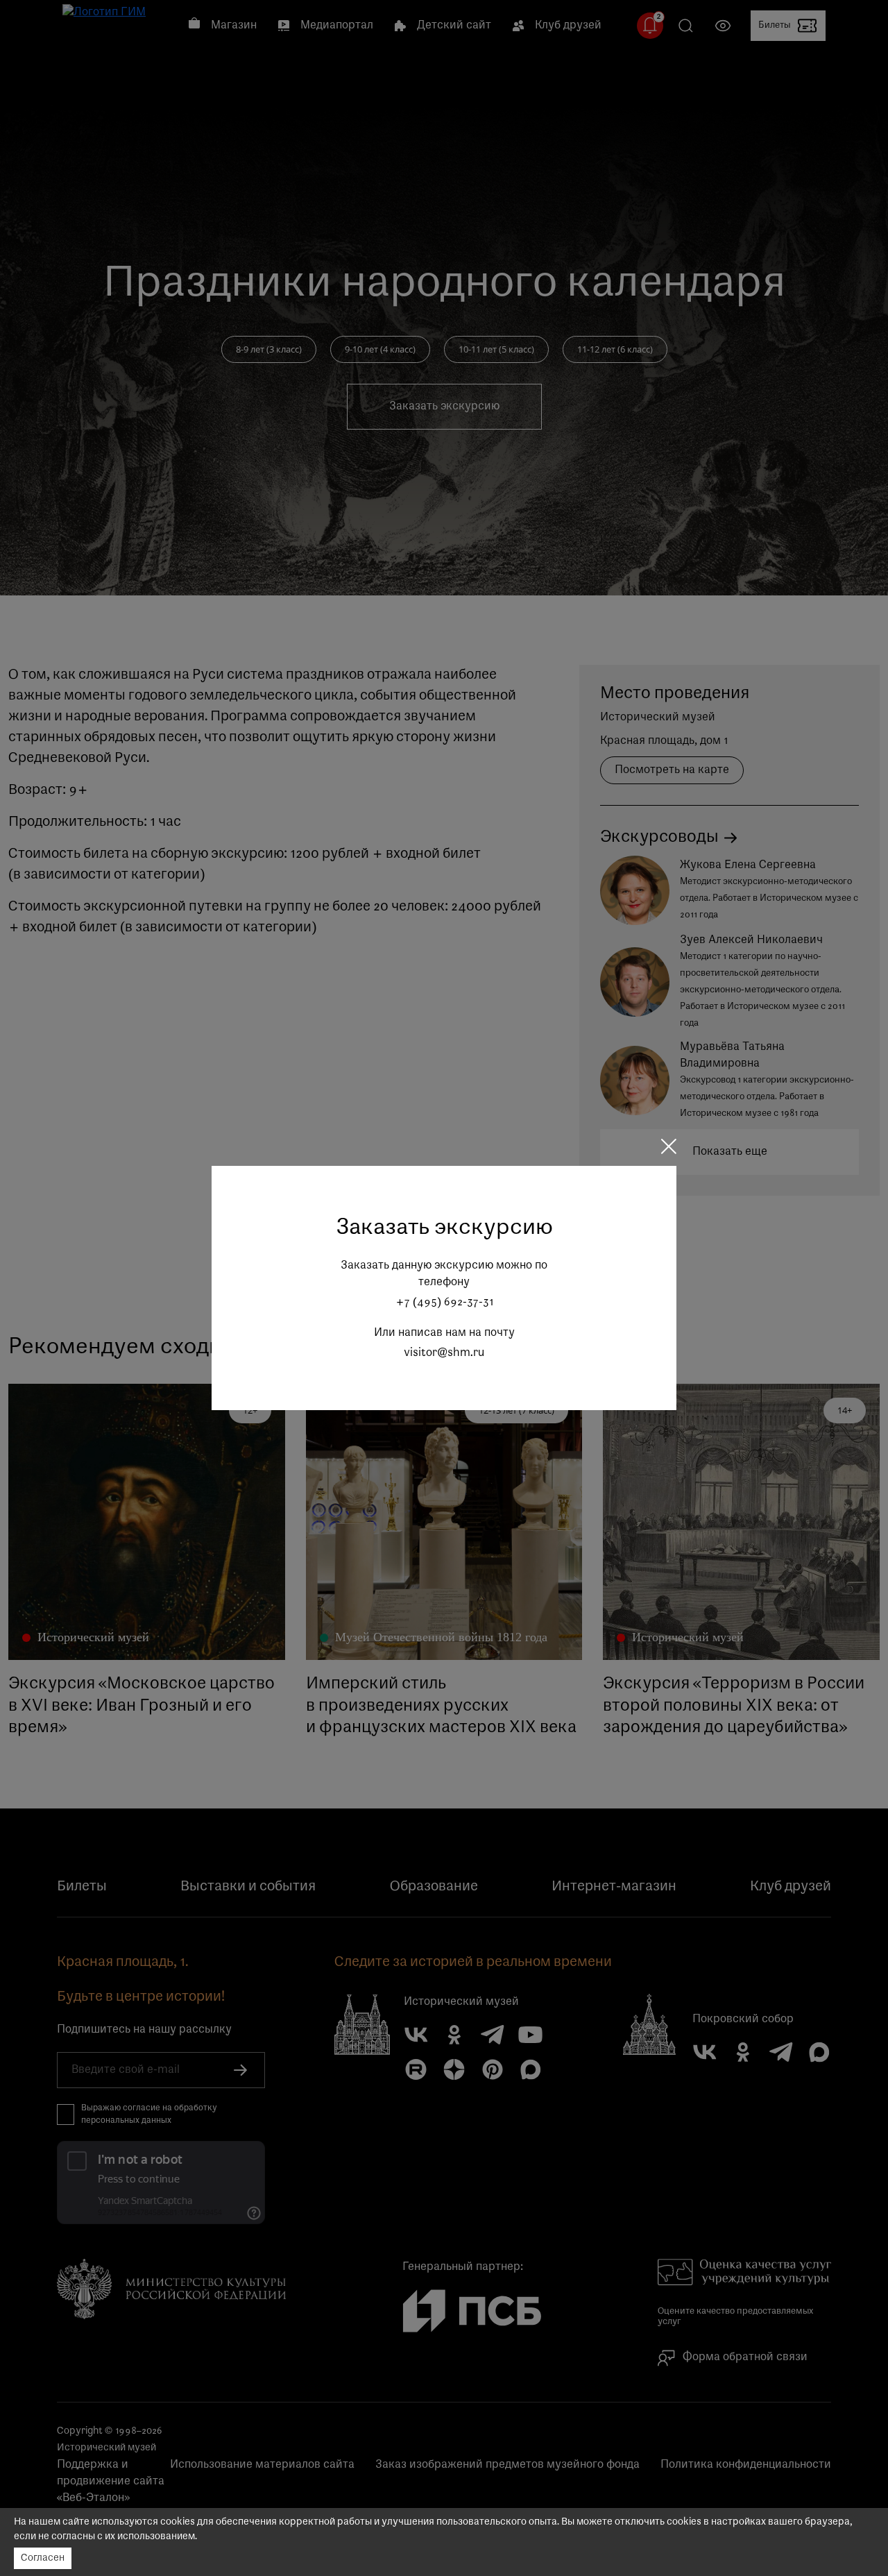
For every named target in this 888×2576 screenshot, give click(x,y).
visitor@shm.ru (444, 1353)
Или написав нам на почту (444, 1333)
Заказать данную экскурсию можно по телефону (444, 1274)
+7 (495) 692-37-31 (444, 1303)
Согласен (43, 2558)
